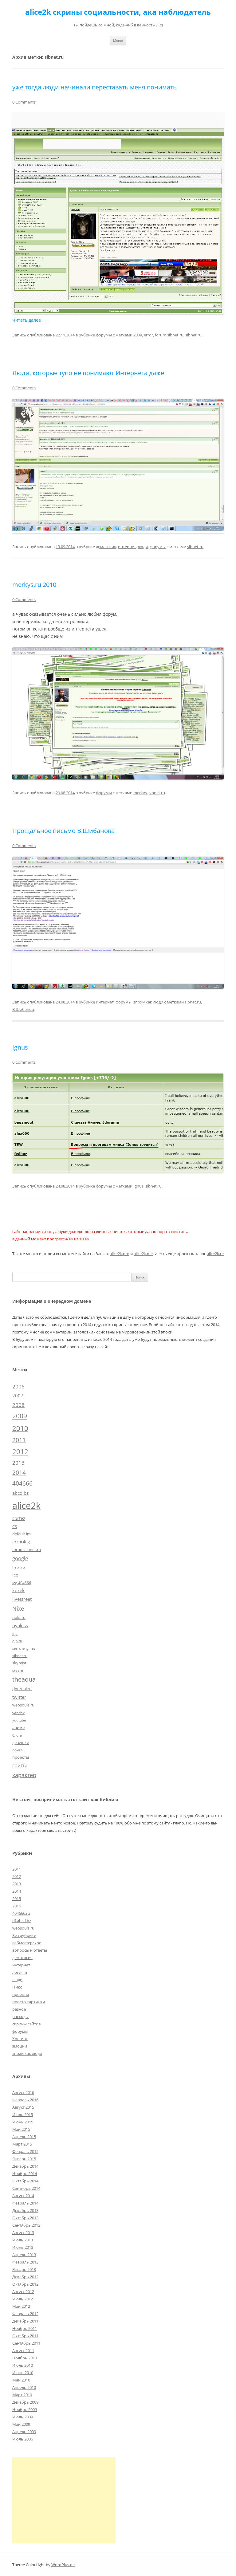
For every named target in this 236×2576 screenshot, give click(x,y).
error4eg (21, 1542)
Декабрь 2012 (25, 2277)
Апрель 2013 (24, 2255)
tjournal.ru (22, 1689)
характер (24, 1775)
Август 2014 (23, 2196)
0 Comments (24, 102)
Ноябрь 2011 (25, 2328)
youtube (19, 1720)
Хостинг (20, 2039)
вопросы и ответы (30, 1950)
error (148, 335)
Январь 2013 (24, 2269)
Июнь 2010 (23, 2373)
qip (15, 1634)
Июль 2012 (23, 2299)
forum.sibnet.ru (169, 335)
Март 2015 (22, 2144)
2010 (20, 1428)
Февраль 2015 (25, 2151)
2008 (18, 1405)
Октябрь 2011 (25, 2336)
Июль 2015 (23, 2115)
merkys (140, 793)
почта (18, 1750)
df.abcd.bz (22, 1921)
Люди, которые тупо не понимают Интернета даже (88, 373)
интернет (127, 547)
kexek (18, 1590)
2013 (18, 1463)
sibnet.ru (193, 335)
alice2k (26, 1506)
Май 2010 (21, 2380)
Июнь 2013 (23, 2247)
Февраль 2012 (25, 2314)
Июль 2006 (23, 2439)
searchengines (24, 1648)
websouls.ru (23, 1705)
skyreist (19, 1663)
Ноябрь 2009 (25, 2409)
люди (143, 547)
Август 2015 (23, 2107)
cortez (19, 1518)
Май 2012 (21, 2306)
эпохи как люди (148, 1002)
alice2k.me (143, 1254)
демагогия (106, 547)
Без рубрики (24, 1935)
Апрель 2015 (24, 2137)
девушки (21, 1742)
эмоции (20, 2046)
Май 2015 (21, 2129)
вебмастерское (27, 1943)
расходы (20, 2016)
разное (19, 2009)
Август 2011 (23, 2350)
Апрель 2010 (24, 2387)
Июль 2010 (23, 2365)
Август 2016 (23, 2092)
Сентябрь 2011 (26, 2343)
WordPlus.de (63, 2565)
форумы (104, 335)
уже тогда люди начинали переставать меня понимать (94, 87)
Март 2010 (22, 2395)
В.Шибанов (23, 1009)
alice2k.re (215, 1254)
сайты (20, 1765)
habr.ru (19, 1567)
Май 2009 (21, 2424)
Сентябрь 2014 (26, 2188)
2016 (17, 1906)
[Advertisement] (64, 2500)
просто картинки (29, 2002)
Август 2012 (23, 2291)
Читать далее (29, 320)
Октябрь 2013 (25, 2218)
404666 (22, 1483)
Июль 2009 (23, 2417)
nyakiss (20, 1625)
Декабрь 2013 (25, 2210)
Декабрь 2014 (25, 2166)
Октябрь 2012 (25, 2284)
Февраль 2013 (25, 2262)
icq (15, 1575)
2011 (19, 1440)
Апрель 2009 (24, 2432)
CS (15, 1526)
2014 (19, 1473)
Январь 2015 (24, 2159)
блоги (17, 1735)
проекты (21, 1757)
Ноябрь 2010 (25, 2358)
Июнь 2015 (23, 2122)
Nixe (18, 1608)
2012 (20, 1452)
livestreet (22, 1599)
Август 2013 (23, 2232)
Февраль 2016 (25, 2100)
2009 (138, 335)
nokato (19, 1617)
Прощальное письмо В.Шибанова (63, 831)
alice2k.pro (120, 1254)
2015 (17, 1899)
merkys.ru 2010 (34, 585)
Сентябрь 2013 (26, 2225)
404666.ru (21, 1913)
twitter (19, 1697)
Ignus (20, 1047)
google (20, 1558)
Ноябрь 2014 (25, 2173)
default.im (22, 1534)
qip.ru (17, 1641)
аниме (18, 1727)
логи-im (20, 1972)
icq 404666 (22, 1583)
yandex (18, 1713)
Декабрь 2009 (25, 2402)
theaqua (24, 1679)
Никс (17, 1987)
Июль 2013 (23, 2240)
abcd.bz (20, 1493)
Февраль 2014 (25, 2203)
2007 (18, 1396)
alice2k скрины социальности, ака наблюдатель (118, 12)
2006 (18, 1386)
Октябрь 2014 (25, 2181)
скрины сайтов (26, 2024)
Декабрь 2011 (25, 2321)
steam (18, 1670)
